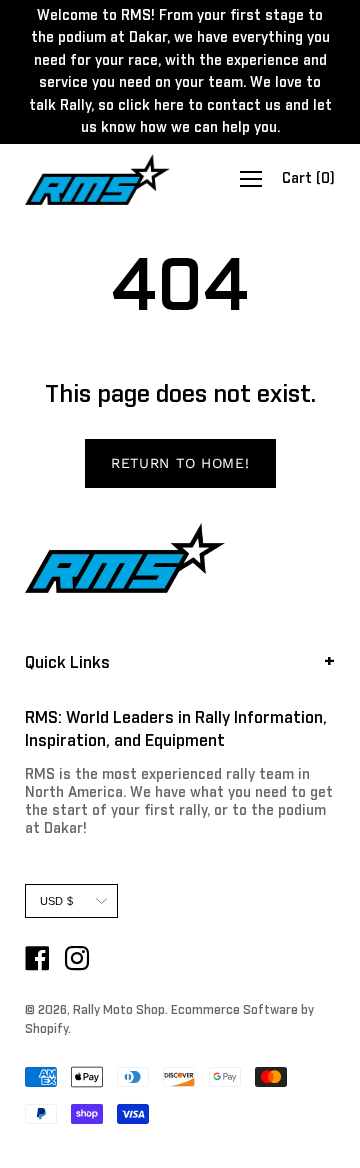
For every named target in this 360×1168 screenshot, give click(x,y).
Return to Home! (180, 463)
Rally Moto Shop (119, 1011)
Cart (308, 180)
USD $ (56, 901)
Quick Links (67, 663)
